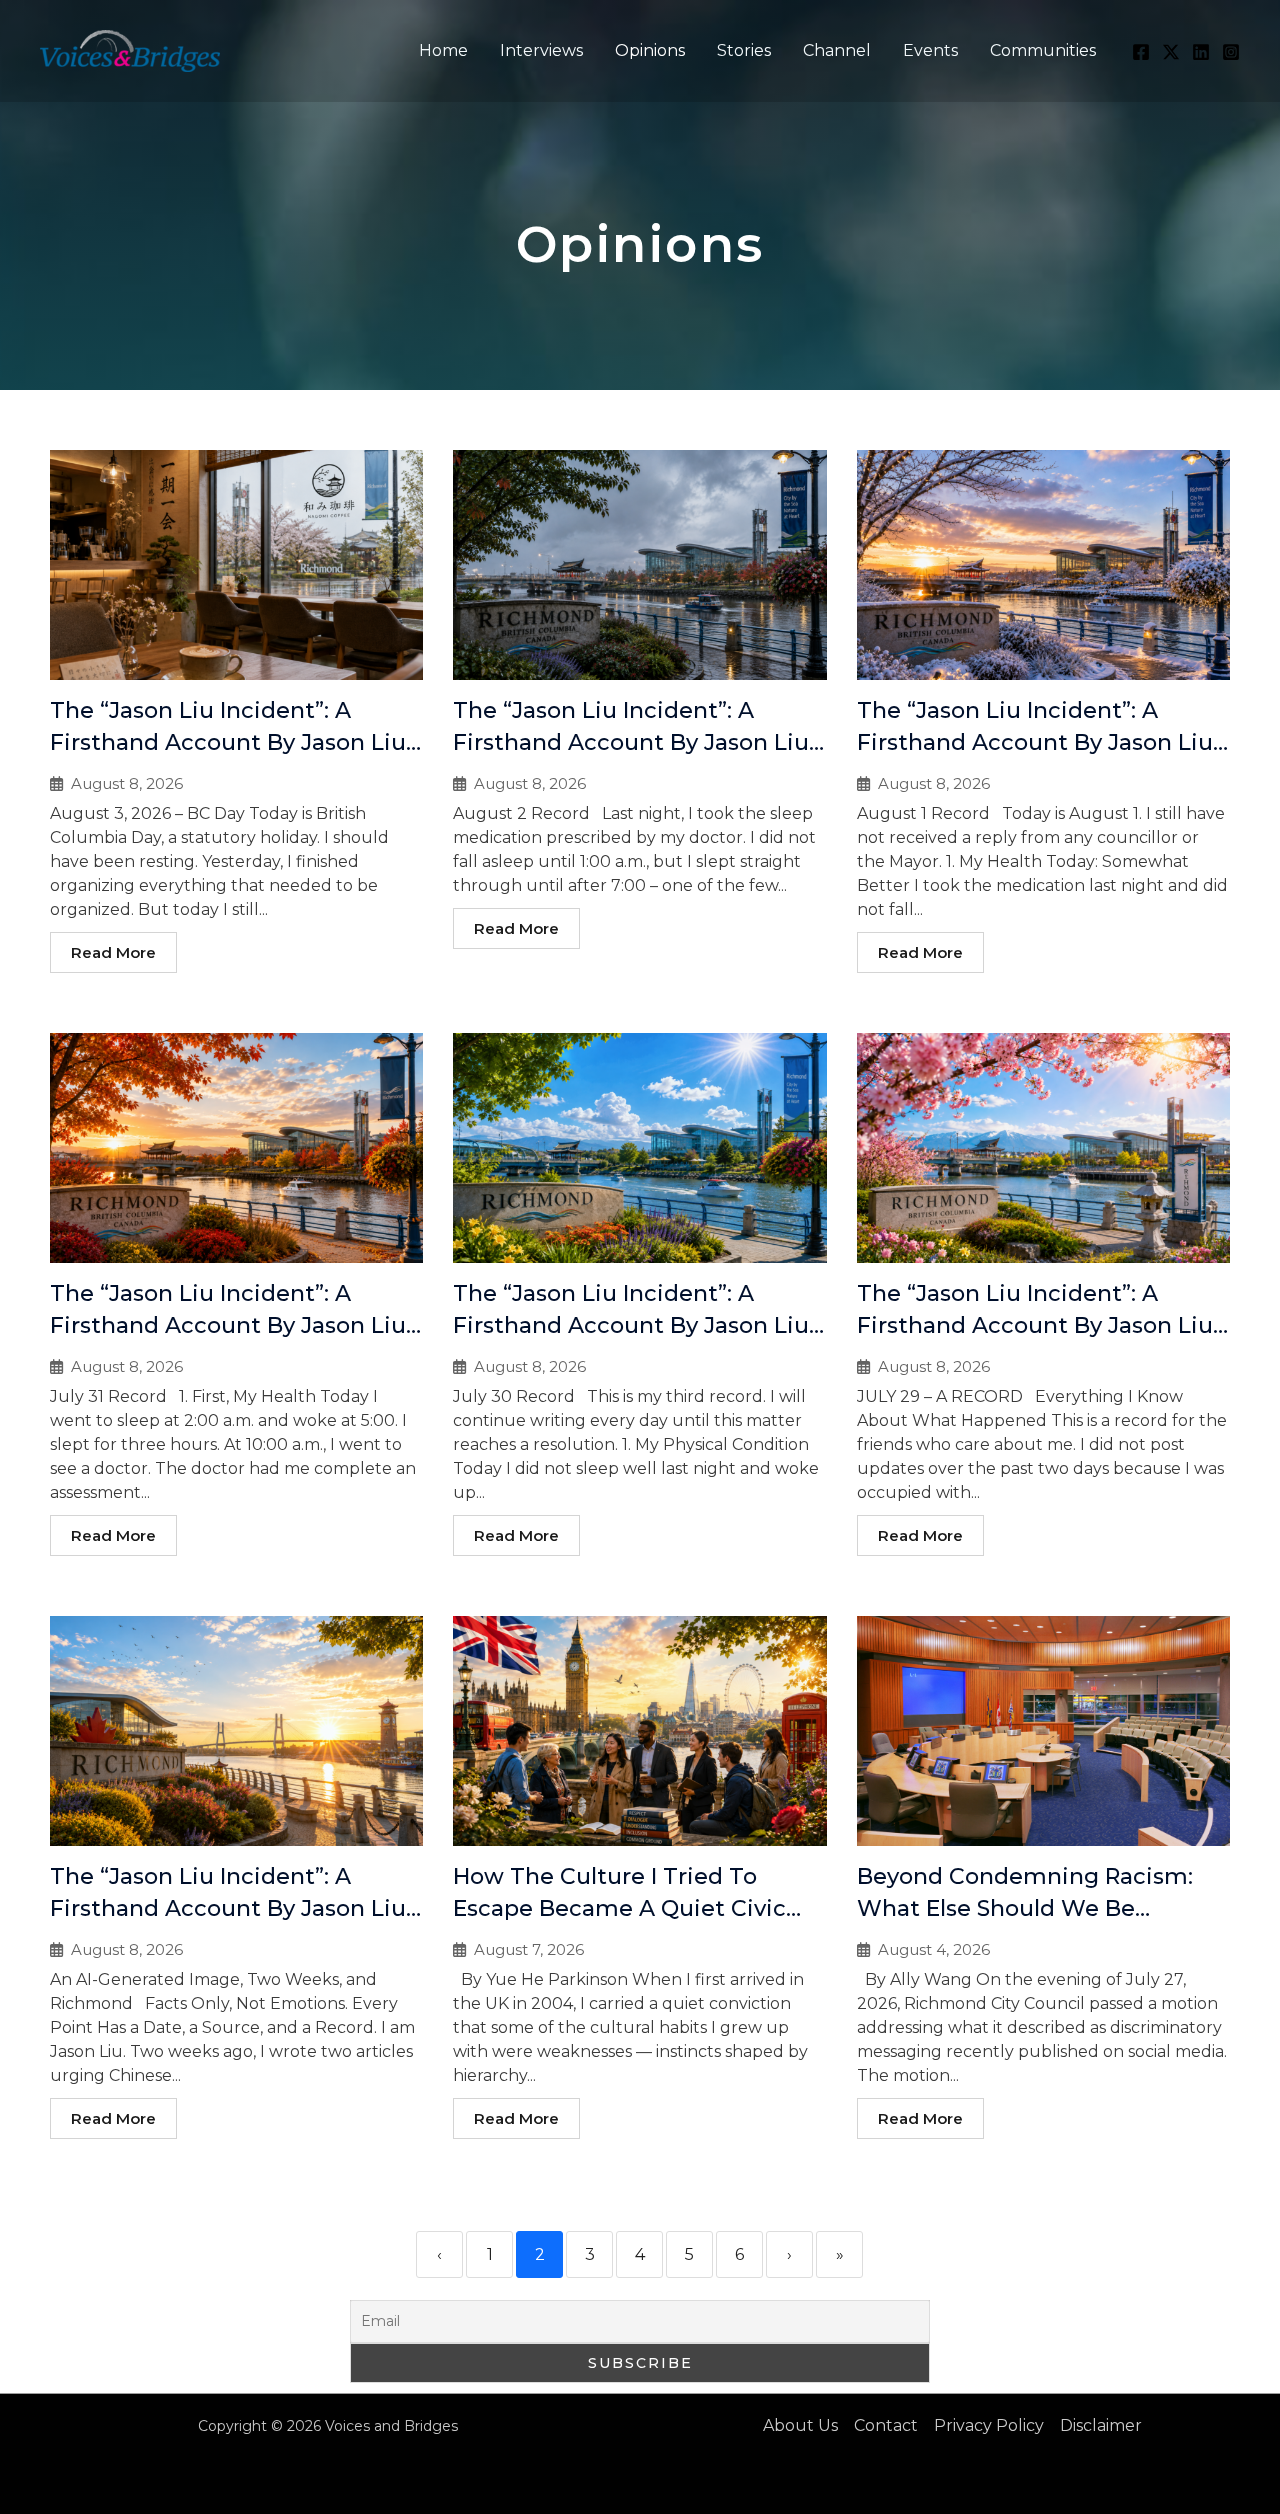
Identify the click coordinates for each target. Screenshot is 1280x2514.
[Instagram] (1231, 52)
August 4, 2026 (934, 1949)
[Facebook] (1141, 52)
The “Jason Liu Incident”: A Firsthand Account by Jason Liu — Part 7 (228, 742)
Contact (886, 2425)
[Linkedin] (1201, 52)
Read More (113, 952)
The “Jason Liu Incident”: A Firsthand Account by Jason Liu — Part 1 (228, 1908)
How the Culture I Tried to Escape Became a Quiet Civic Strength (619, 1908)
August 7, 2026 (529, 1949)
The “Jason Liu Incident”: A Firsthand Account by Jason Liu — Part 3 (631, 1325)
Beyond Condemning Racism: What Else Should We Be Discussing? (1025, 1908)
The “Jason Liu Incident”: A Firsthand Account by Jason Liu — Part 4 (228, 1325)
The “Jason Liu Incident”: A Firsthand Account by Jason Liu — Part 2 (1035, 1325)
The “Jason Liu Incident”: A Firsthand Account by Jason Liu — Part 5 (1035, 742)
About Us (800, 2425)
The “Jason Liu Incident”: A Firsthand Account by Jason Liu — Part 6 (631, 742)
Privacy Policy (989, 2425)
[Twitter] (1171, 52)
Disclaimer (1101, 2425)
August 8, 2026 (127, 783)
